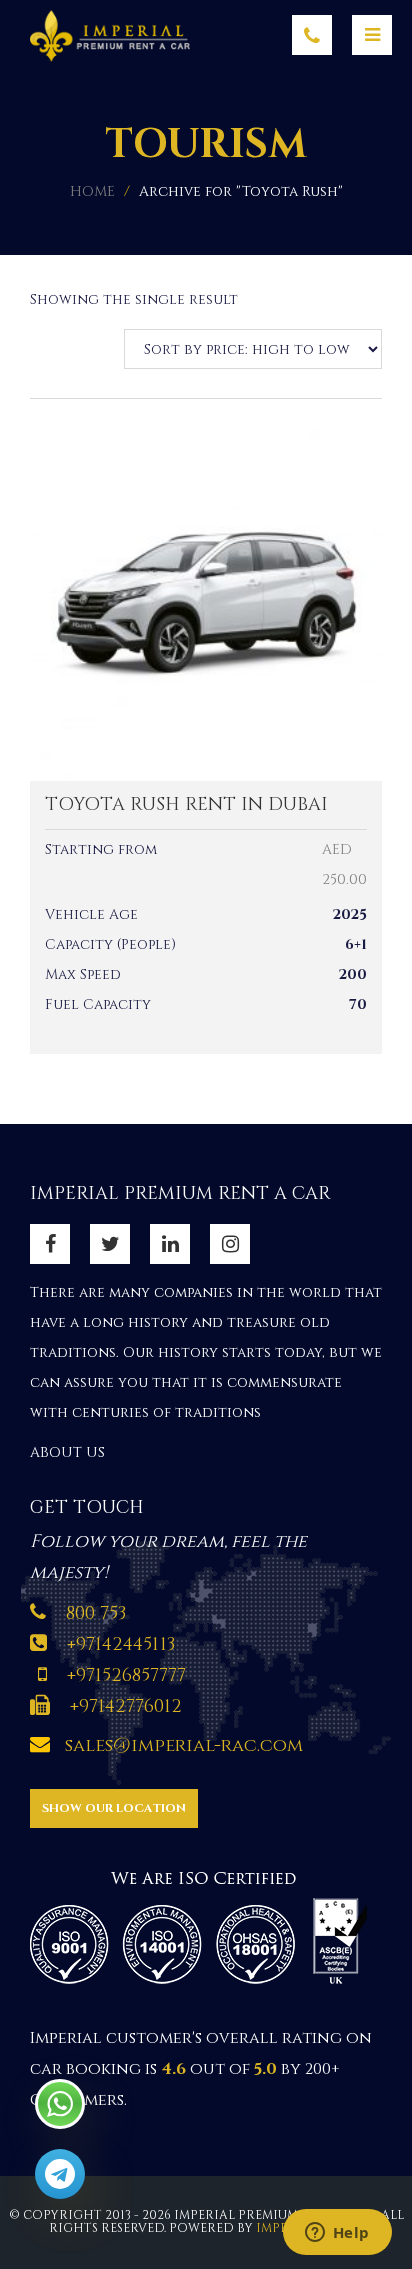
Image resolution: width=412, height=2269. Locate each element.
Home (92, 191)
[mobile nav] (372, 35)
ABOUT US (67, 1452)
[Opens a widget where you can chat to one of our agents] (337, 2234)
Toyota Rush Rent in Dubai (186, 804)
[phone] (312, 35)
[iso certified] (205, 1924)
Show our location (114, 1808)
